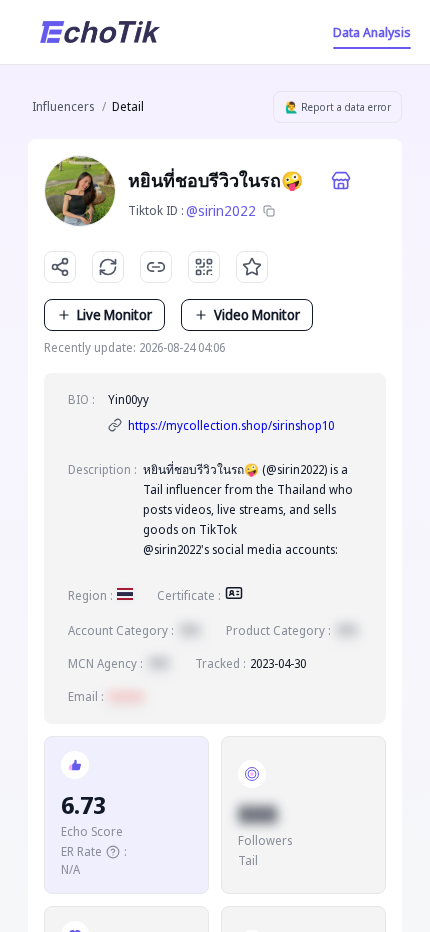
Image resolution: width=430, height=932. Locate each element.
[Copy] (269, 211)
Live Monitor (114, 314)
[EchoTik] (100, 32)
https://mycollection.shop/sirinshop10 (231, 425)
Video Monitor (257, 314)
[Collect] (252, 267)
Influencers (63, 106)
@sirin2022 (221, 210)
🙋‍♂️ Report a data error (338, 107)
